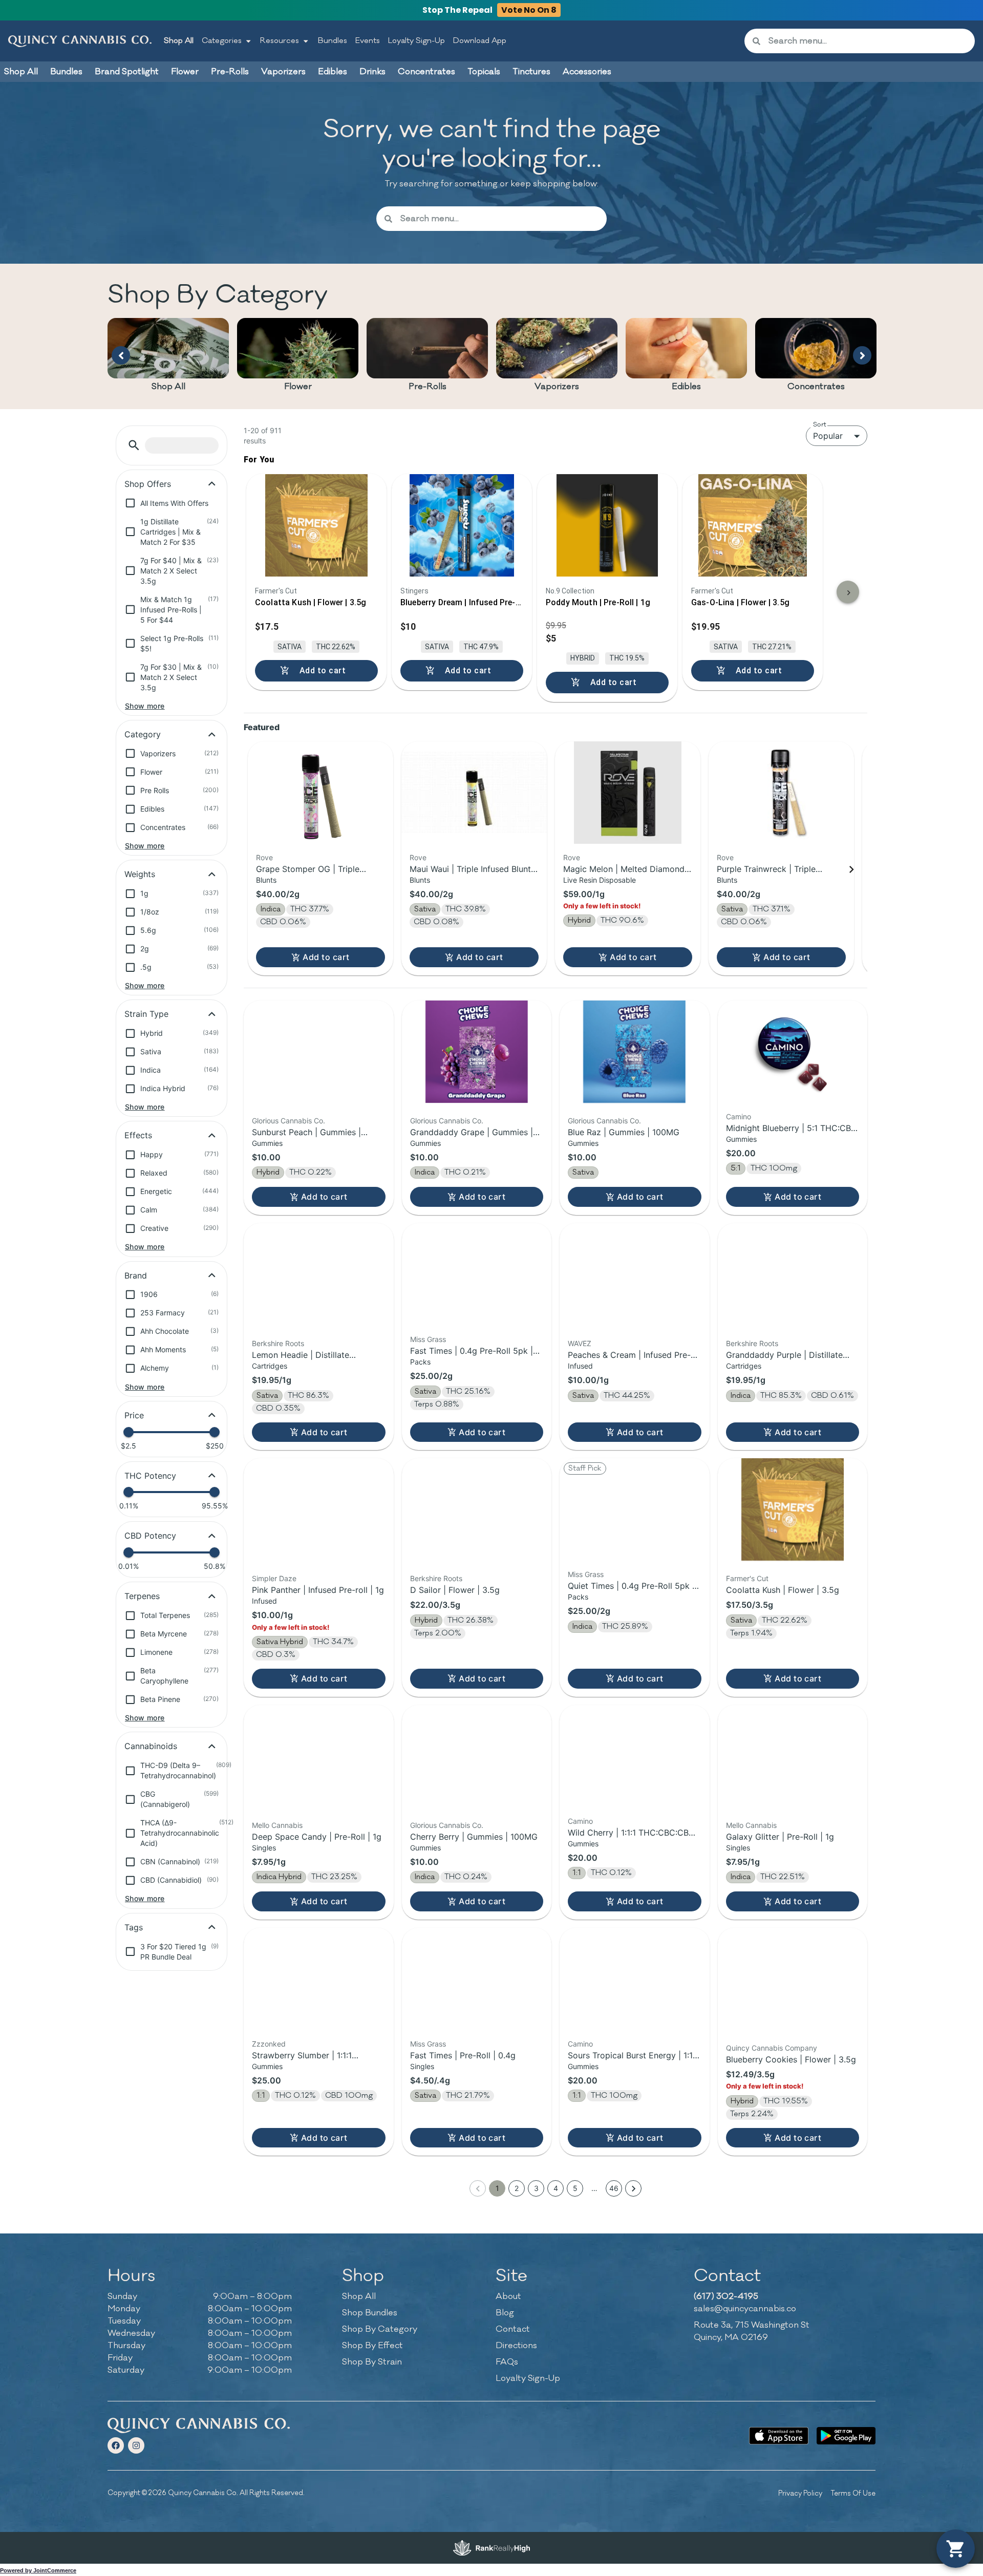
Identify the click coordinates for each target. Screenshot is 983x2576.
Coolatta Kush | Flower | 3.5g (783, 1590)
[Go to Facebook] (116, 2445)
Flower (298, 387)
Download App (480, 41)
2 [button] (517, 2188)
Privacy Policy (800, 2493)
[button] (134, 445)
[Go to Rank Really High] (491, 2548)
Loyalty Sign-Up (416, 41)
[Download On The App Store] (778, 2436)
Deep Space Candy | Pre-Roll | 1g (317, 1837)
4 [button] (556, 2188)
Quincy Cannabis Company (772, 2048)
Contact (513, 2329)
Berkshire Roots (278, 1343)
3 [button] (536, 2188)
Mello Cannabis (277, 1825)
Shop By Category (380, 2329)
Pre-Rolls (428, 387)
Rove (264, 857)
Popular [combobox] (828, 436)
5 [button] (575, 2188)
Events (368, 41)
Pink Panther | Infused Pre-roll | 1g (318, 1590)
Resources (280, 41)
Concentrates (816, 387)
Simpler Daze (274, 1578)
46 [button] (614, 2188)
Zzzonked (269, 2044)
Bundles (333, 41)
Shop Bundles (370, 2313)
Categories (222, 41)
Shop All (179, 41)
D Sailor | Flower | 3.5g (455, 1590)
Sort (820, 424)
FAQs (507, 2362)
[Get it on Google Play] (846, 2436)
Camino (739, 1116)
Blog (505, 2313)
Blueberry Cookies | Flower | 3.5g (791, 2059)
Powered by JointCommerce (38, 2570)
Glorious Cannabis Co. (289, 1121)
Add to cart (326, 957)
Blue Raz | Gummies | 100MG (624, 1132)
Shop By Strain (372, 2362)
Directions (516, 2346)
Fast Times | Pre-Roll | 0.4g (463, 2055)
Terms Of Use (853, 2493)
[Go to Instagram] (136, 2445)
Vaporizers (557, 387)
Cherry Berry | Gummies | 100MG (474, 1837)
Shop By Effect (372, 2346)
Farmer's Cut (747, 1578)
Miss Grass (428, 1339)
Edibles (686, 387)
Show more (145, 706)
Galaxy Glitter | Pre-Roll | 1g (780, 1837)
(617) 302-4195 (726, 2296)
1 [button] (497, 2188)
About (508, 2296)
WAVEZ (580, 1343)
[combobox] (868, 41)
